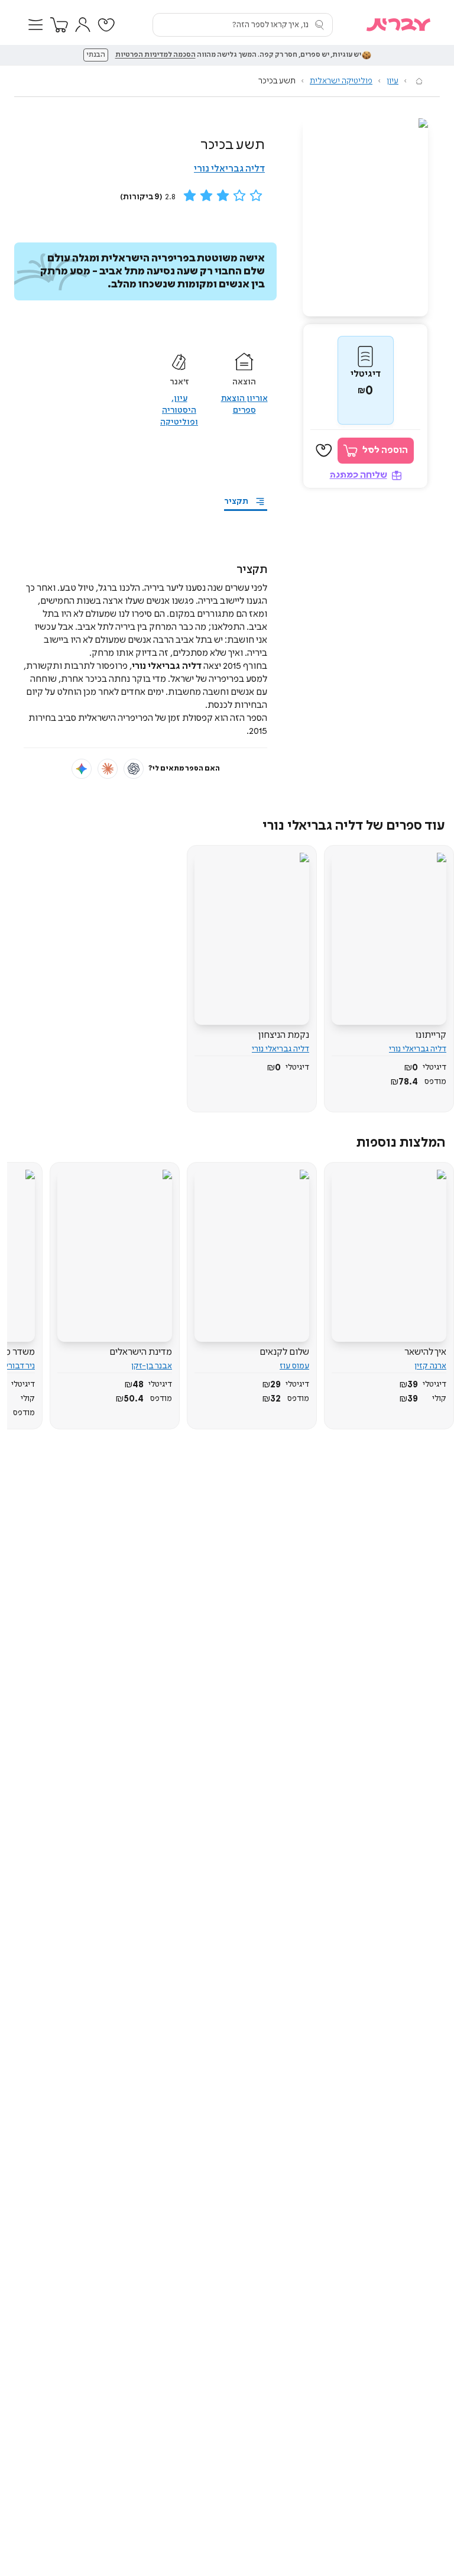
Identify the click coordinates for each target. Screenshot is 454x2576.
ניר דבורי (20, 1366)
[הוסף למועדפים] (324, 451)
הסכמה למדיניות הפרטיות (155, 55)
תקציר (236, 501)
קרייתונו (431, 1035)
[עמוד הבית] (419, 81)
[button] (35, 25)
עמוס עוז (294, 1366)
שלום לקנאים (284, 1352)
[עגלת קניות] (59, 25)
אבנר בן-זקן (152, 1366)
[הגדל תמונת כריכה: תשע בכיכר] (365, 217)
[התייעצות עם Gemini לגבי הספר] (82, 769)
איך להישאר (425, 1352)
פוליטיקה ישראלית (341, 81)
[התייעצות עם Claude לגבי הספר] (108, 769)
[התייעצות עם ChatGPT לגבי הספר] (134, 769)
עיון (393, 81)
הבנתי (96, 55)
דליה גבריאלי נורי (229, 169)
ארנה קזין (430, 1366)
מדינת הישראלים (141, 1352)
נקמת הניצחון (284, 1035)
